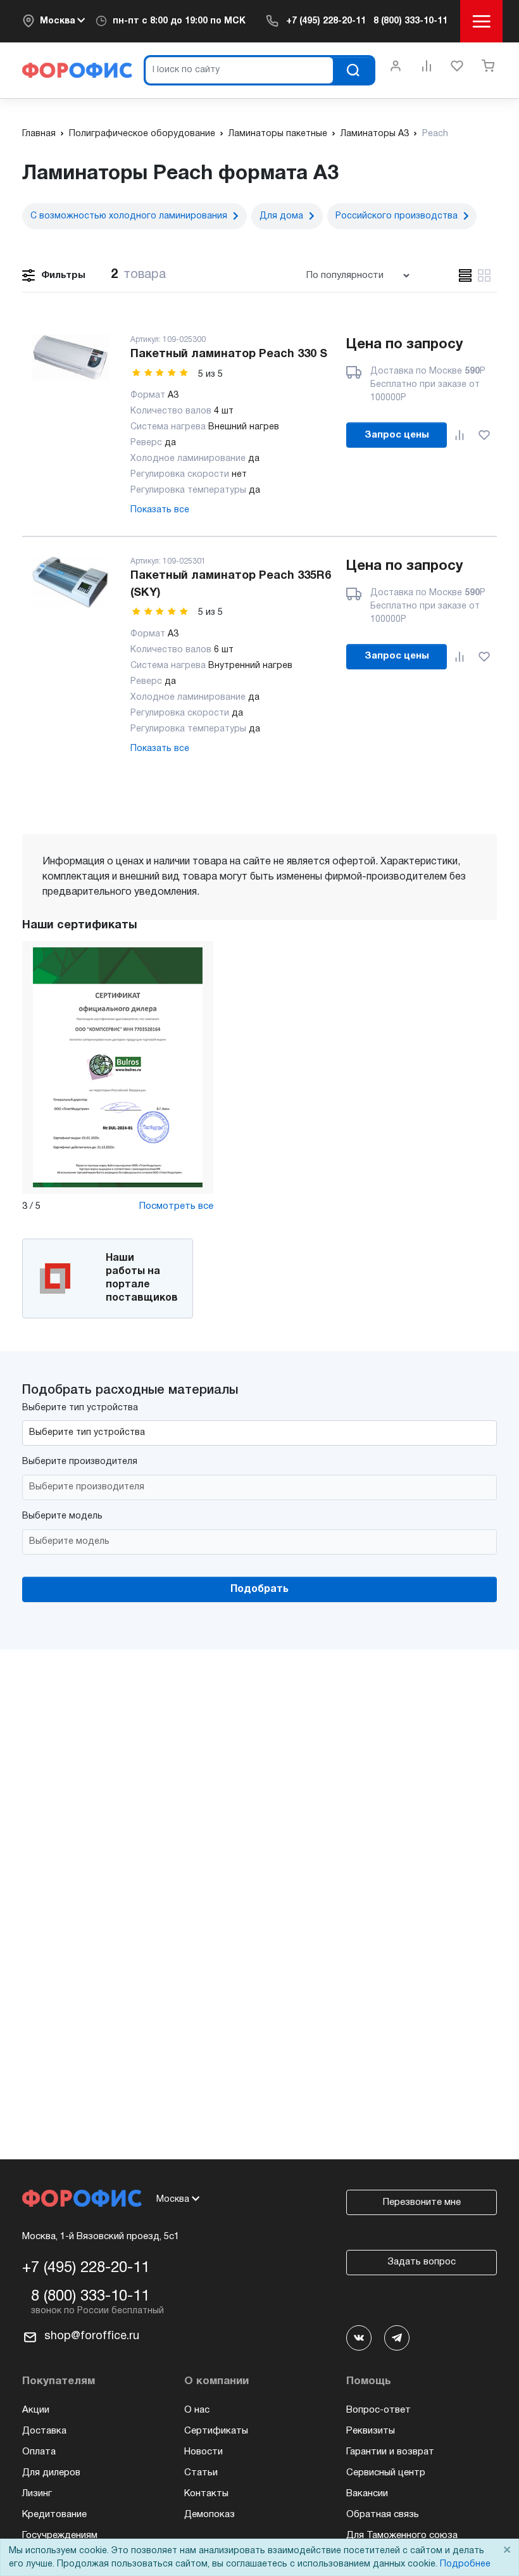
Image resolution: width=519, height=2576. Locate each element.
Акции (36, 2410)
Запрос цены (397, 435)
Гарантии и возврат (390, 2452)
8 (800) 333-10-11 (410, 21)
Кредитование (54, 2515)
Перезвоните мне (422, 2202)
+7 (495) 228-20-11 (326, 21)
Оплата (39, 2452)
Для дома (281, 216)
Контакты (206, 2494)
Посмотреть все (176, 1206)
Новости (203, 2452)
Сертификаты (216, 2431)
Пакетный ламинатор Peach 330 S (229, 354)
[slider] (160, 373)
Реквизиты (371, 2431)
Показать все (160, 510)
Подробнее (465, 2564)
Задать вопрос (422, 2262)
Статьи (201, 2473)
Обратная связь (383, 2515)
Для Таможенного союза (402, 2535)
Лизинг (37, 2494)
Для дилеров (51, 2473)
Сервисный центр (386, 2473)
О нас (197, 2410)
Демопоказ (209, 2515)
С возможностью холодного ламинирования (129, 216)
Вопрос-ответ (378, 2410)
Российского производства (397, 216)
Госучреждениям (60, 2535)
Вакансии (367, 2494)
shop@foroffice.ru (92, 2336)
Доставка (44, 2431)
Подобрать (259, 1589)
